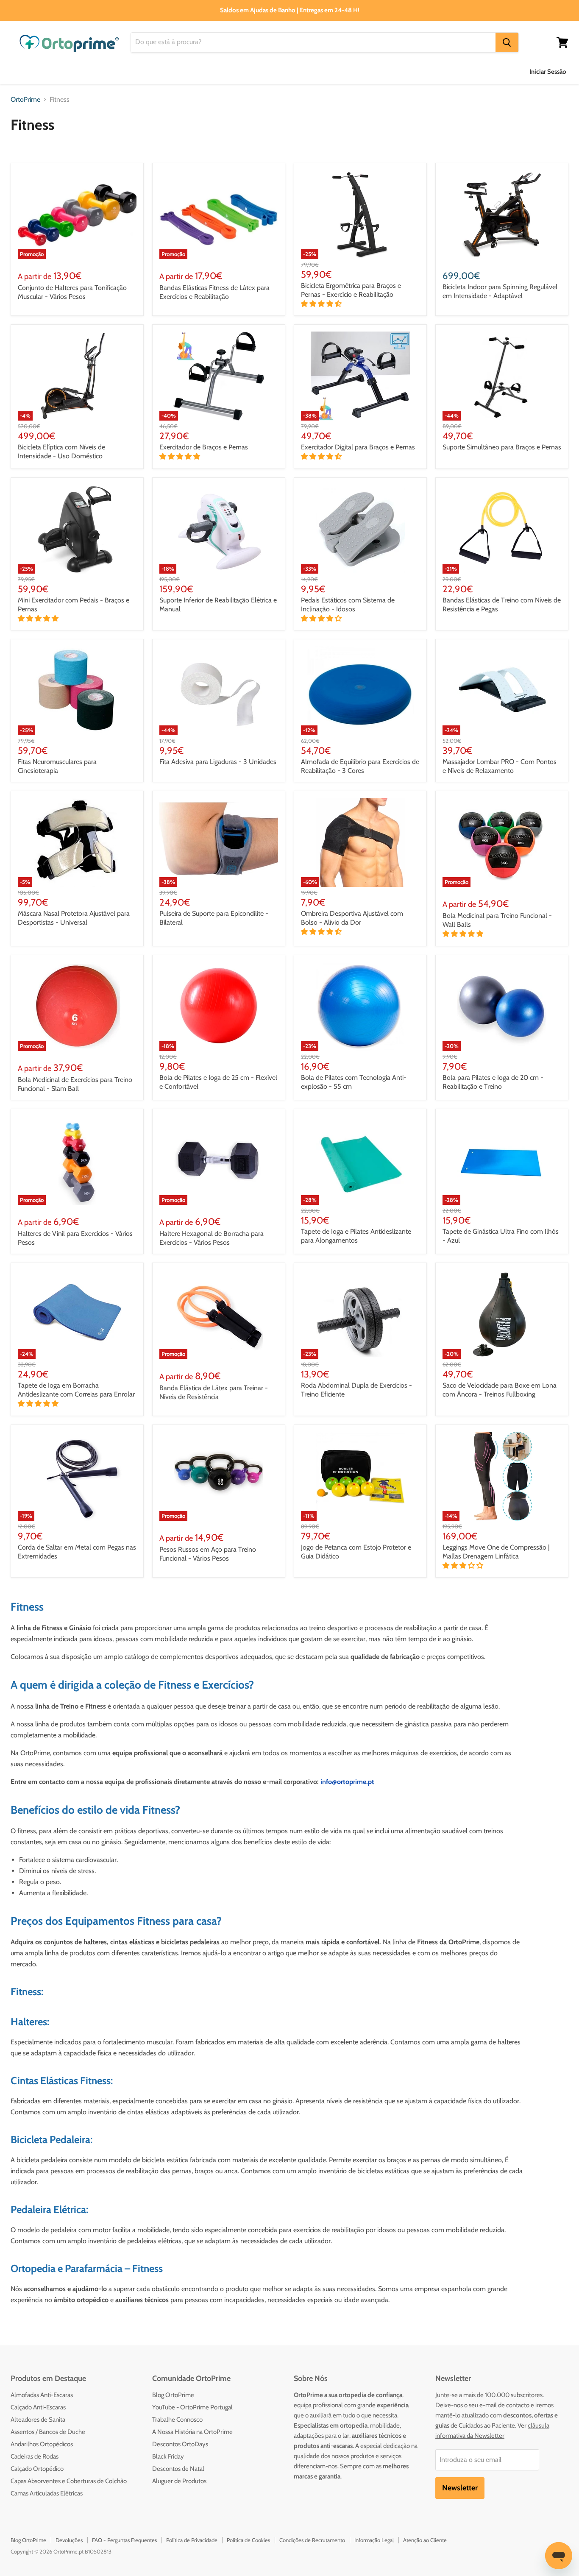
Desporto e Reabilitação (373, 71)
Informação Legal (374, 2540)
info (326, 1782)
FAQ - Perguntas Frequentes (124, 2540)
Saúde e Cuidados (172, 71)
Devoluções (69, 2540)
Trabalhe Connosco (177, 2420)
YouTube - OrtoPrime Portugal (192, 2407)
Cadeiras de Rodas (35, 2456)
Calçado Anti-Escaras (38, 2407)
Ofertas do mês (450, 71)
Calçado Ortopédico (37, 2469)
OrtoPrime (25, 100)
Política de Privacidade (192, 2540)
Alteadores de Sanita (38, 2420)
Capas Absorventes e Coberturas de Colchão (69, 2481)
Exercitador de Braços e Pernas (204, 447)
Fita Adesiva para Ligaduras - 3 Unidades (218, 762)
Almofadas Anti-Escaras (42, 2395)
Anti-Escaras (107, 71)
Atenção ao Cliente (425, 2540)
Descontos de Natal (178, 2469)
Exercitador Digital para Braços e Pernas (358, 447)
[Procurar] (507, 42)
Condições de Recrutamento (312, 2540)
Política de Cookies (248, 2540)
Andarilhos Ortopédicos (42, 2444)
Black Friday (168, 2456)
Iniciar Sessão (548, 72)
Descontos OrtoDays (180, 2444)
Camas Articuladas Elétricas (47, 2493)
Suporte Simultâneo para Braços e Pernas (502, 447)
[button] (322, 304)
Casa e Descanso (242, 71)
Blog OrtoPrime (173, 2395)
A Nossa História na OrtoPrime (192, 2432)
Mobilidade (302, 71)
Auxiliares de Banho (40, 71)
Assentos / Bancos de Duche (48, 2432)
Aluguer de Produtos (179, 2481)
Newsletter (460, 2488)
